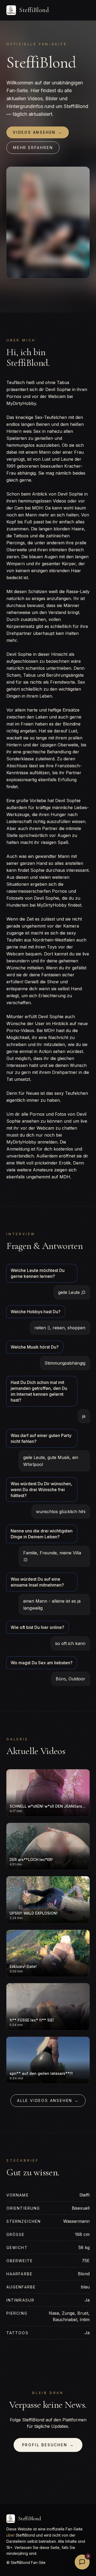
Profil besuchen (48, 2445)
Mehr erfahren (33, 148)
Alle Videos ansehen (48, 2100)
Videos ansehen (38, 132)
